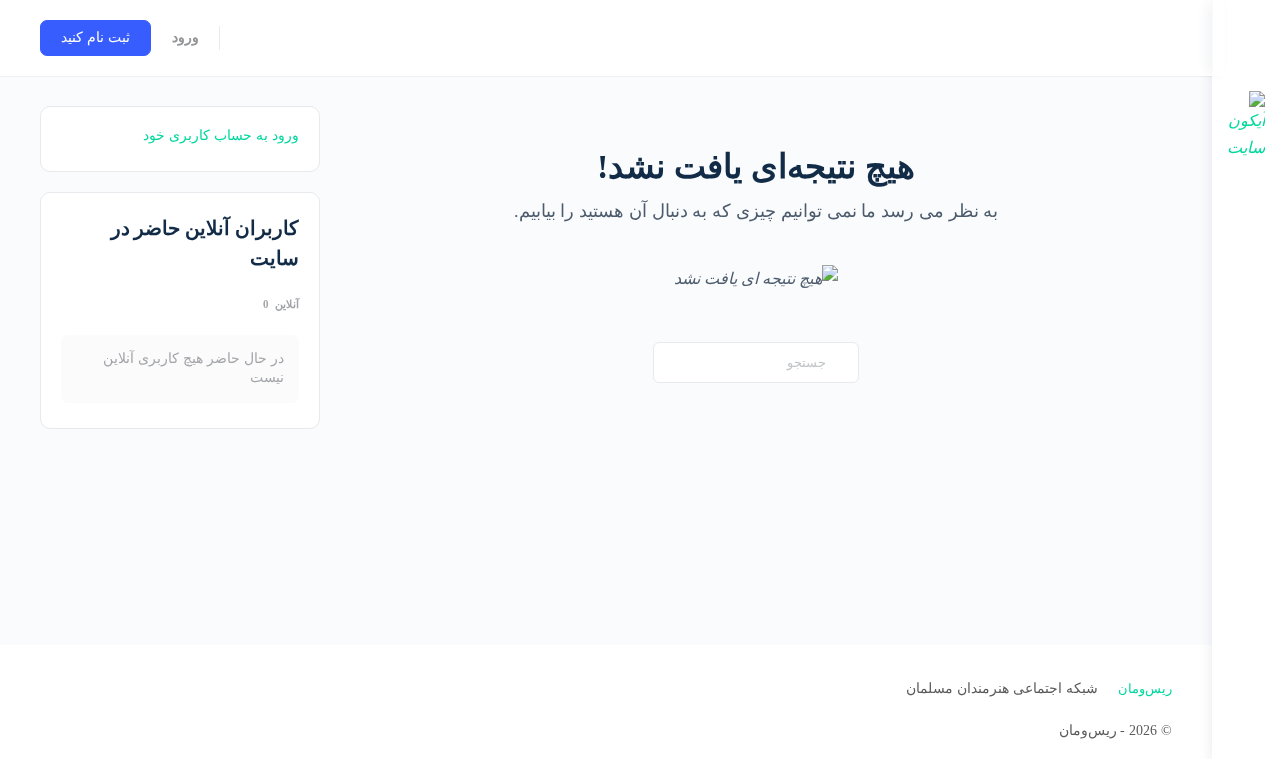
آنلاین (281, 304)
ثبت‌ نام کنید (95, 37)
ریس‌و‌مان (1145, 688)
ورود (185, 37)
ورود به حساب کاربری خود (221, 135)
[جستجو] (248, 38)
